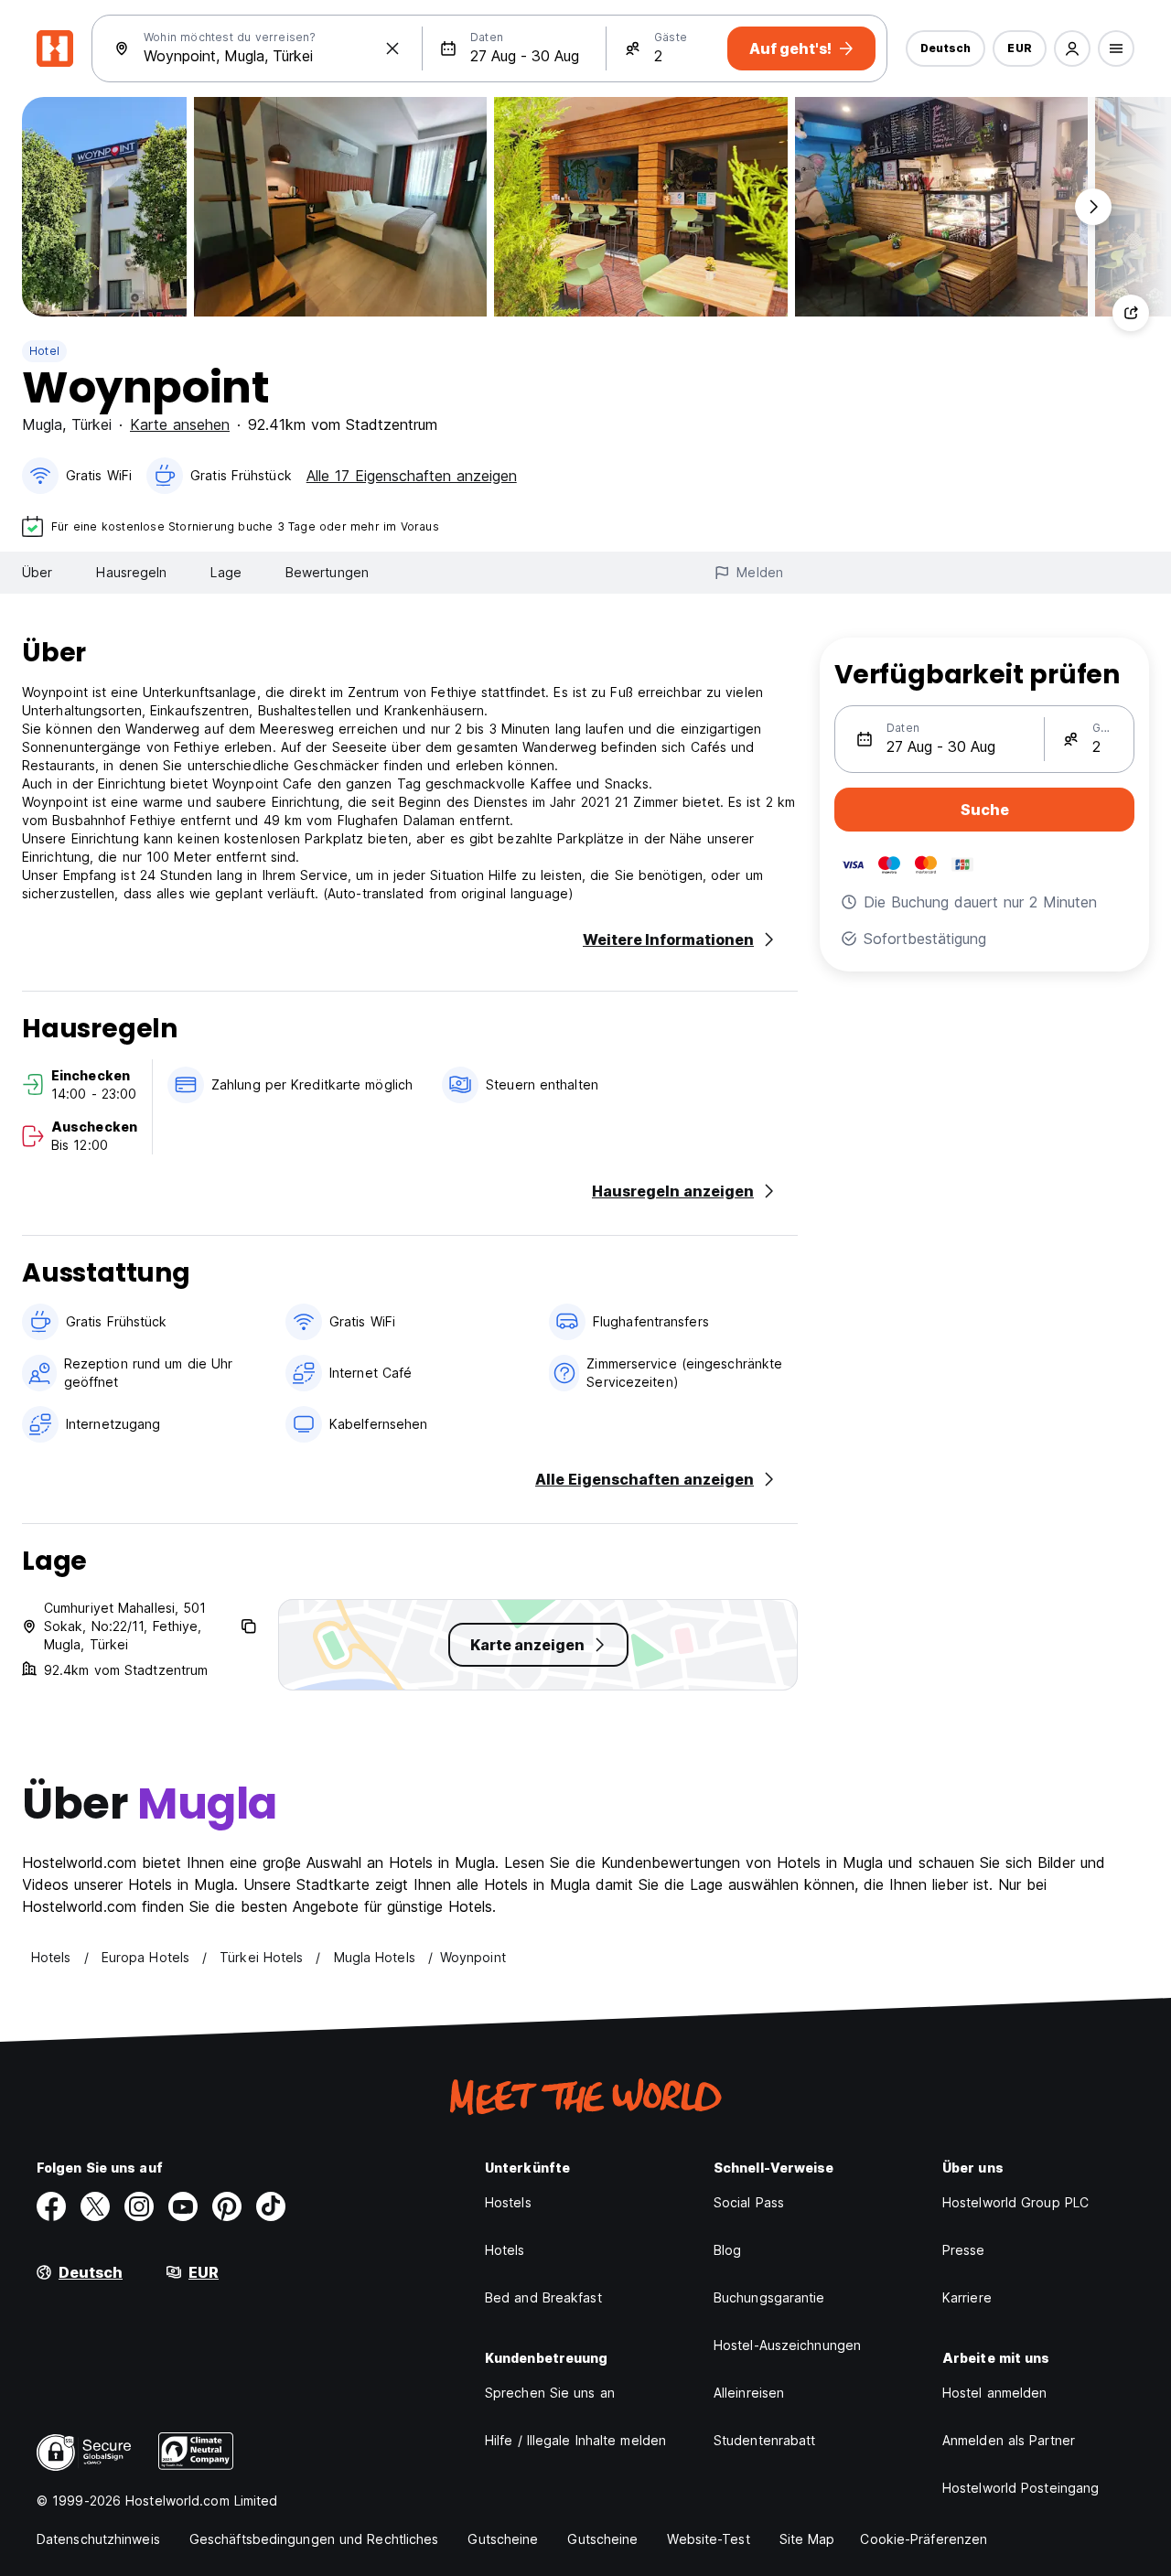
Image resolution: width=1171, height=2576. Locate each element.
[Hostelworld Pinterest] (227, 2206)
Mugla (42, 424)
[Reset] (392, 48)
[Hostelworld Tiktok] (271, 2206)
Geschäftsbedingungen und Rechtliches (314, 2539)
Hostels (508, 2202)
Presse (964, 2250)
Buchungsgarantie (769, 2297)
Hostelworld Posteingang (1021, 2488)
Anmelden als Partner (1009, 2440)
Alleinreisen (749, 2393)
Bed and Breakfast (543, 2297)
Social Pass (749, 2202)
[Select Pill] (1072, 48)
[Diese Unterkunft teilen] (1131, 313)
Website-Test (708, 2539)
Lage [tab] (226, 572)
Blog (727, 2250)
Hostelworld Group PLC (1015, 2202)
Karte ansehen (180, 424)
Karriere (967, 2297)
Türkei (91, 424)
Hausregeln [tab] (131, 572)
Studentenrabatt (765, 2440)
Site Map (807, 2539)
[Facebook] (51, 2206)
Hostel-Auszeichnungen (787, 2345)
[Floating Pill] (1093, 207)
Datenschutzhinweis (98, 2539)
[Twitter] (95, 2206)
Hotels (505, 2250)
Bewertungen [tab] (327, 572)
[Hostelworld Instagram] (139, 2206)
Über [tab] (37, 572)
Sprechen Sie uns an (550, 2393)
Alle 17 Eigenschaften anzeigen (412, 476)
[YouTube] (183, 2206)
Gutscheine (503, 2539)
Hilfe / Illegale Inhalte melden (575, 2440)
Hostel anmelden (995, 2393)
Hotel (44, 351)
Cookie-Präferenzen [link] (924, 2539)
